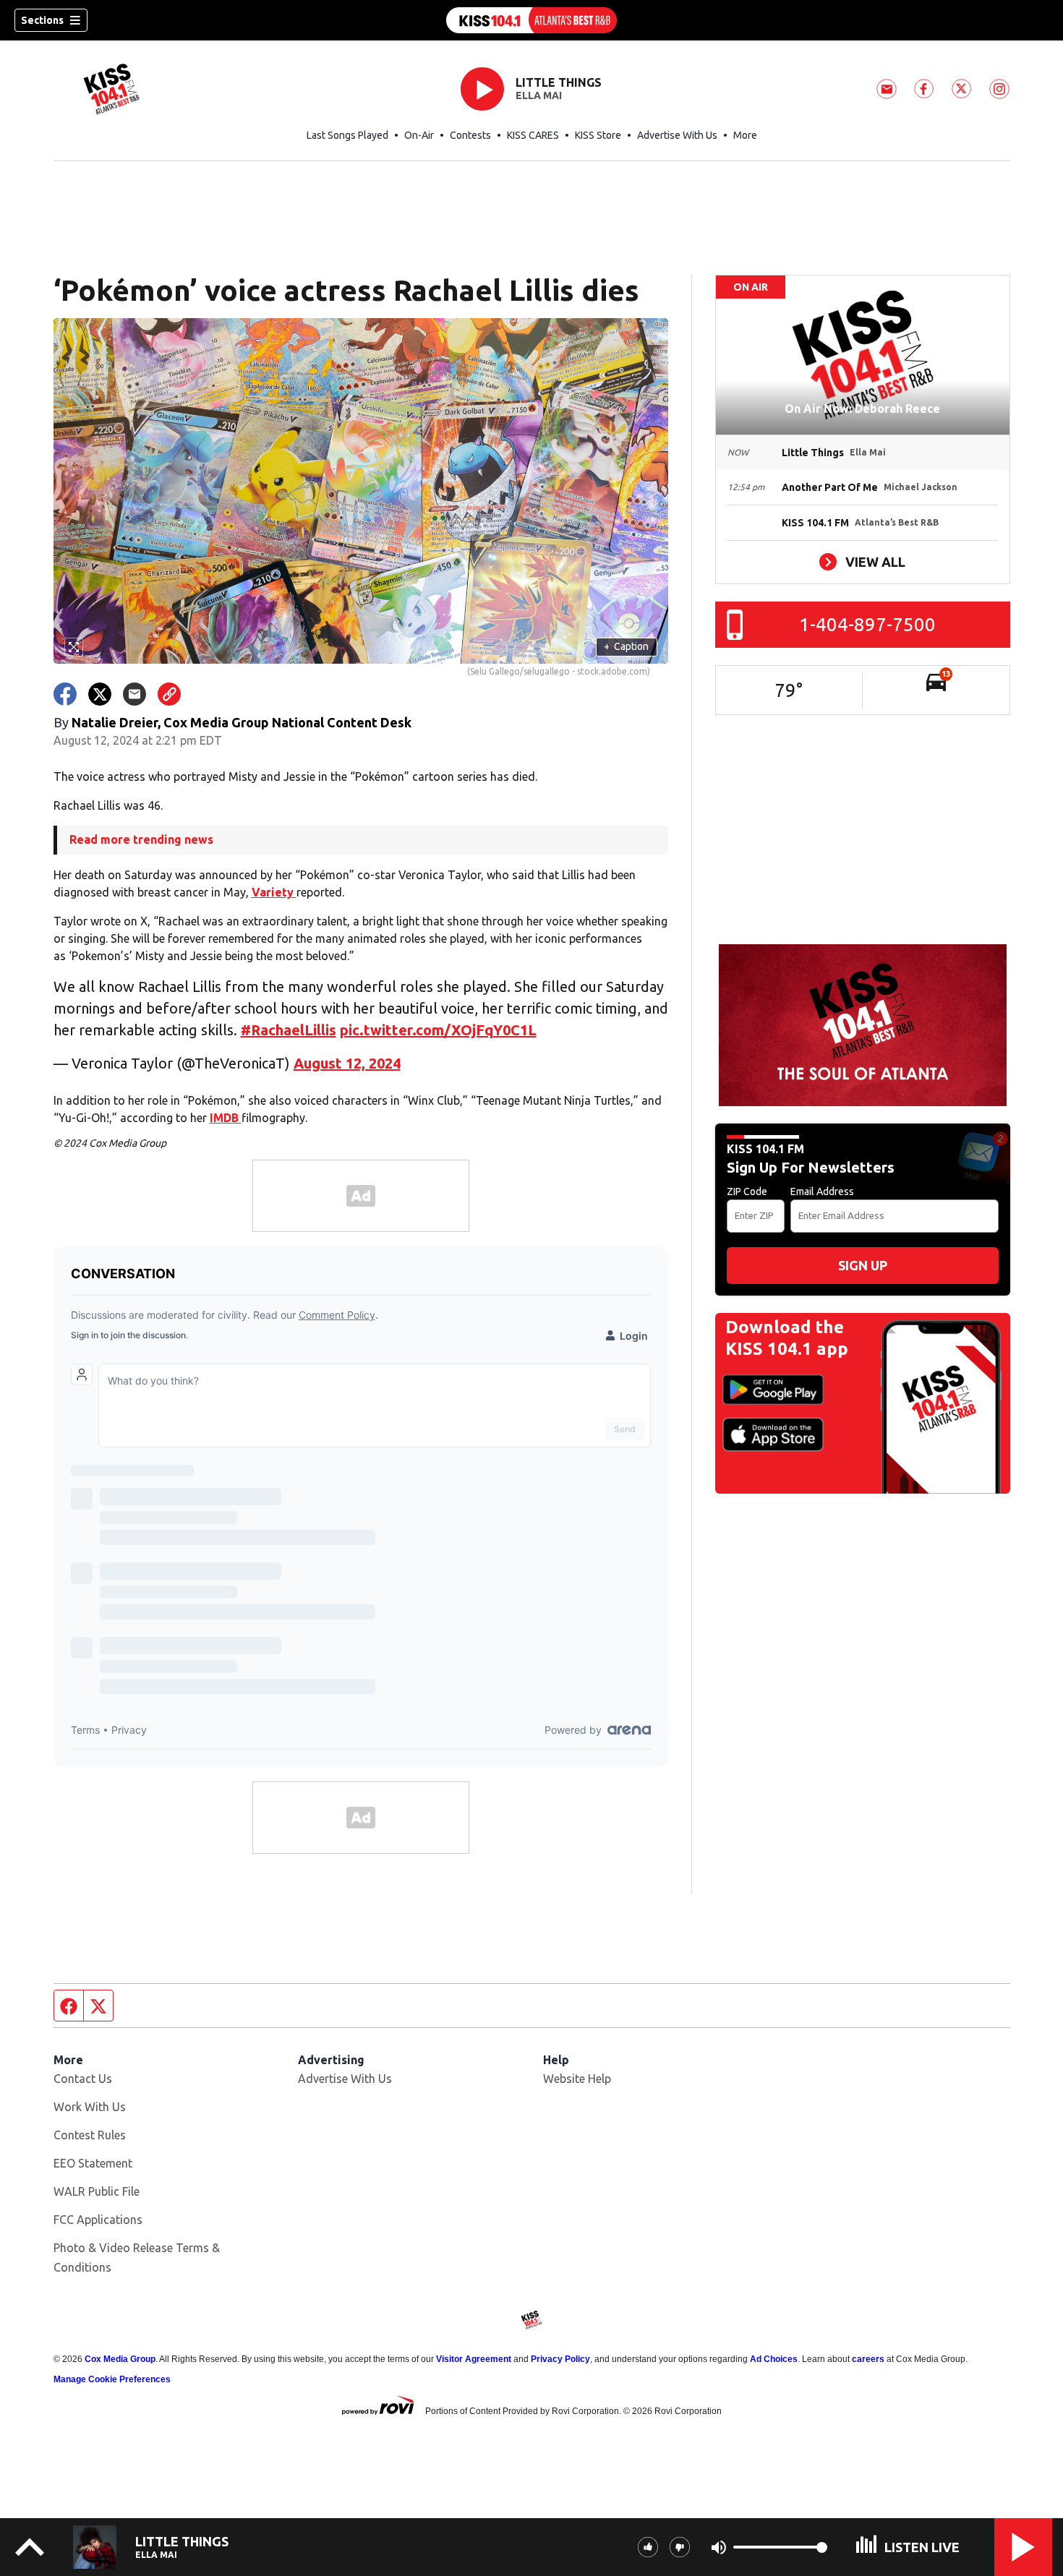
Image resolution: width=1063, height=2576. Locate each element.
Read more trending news (141, 839)
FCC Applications (98, 2220)
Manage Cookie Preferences (112, 2379)
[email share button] (135, 694)
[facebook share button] (65, 694)
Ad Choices (774, 2359)
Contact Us (83, 2079)
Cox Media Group (120, 2359)
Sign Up (863, 1265)
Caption (626, 646)
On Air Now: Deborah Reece (862, 408)
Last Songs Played (347, 135)
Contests (470, 135)
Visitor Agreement (474, 2359)
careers (868, 2359)
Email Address (822, 1191)
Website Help (577, 2079)
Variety (274, 892)
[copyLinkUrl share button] (169, 694)
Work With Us (90, 2107)
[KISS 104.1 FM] (531, 20)
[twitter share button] (100, 694)
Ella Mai (539, 95)
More (745, 135)
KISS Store (598, 135)
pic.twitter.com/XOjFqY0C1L (438, 1030)
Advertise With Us (677, 135)
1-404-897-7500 (867, 624)
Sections (42, 20)
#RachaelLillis (289, 1030)
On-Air (419, 135)
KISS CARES (533, 135)
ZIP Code (747, 1191)
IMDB (226, 1118)
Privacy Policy (560, 2359)
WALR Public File (97, 2191)
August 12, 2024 (347, 1063)
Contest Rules (90, 2135)
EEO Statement (93, 2163)
